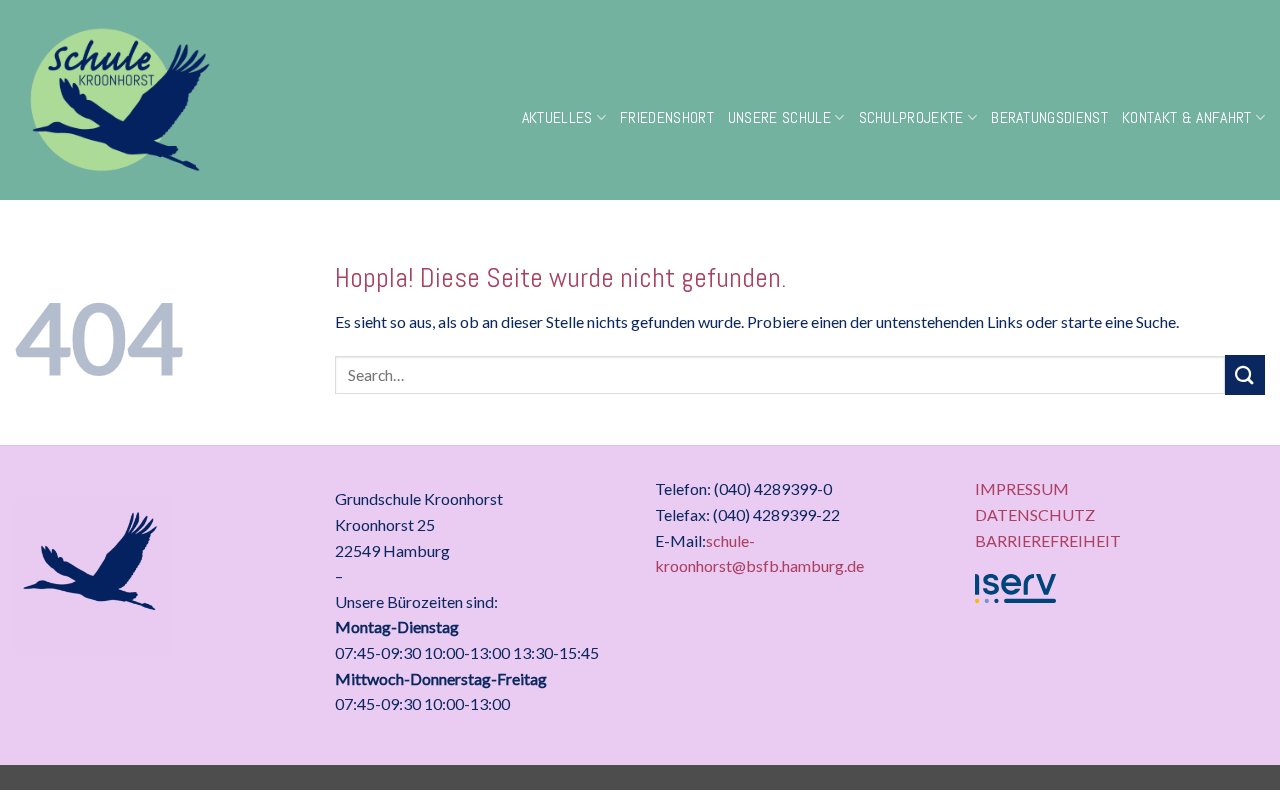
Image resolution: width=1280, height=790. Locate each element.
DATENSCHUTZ (1035, 514)
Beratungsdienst (1049, 117)
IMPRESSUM (1022, 488)
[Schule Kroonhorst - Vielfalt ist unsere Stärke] (180, 100)
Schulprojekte (911, 117)
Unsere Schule (779, 117)
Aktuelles (557, 117)
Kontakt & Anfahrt (1186, 117)
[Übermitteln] (1245, 374)
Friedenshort (667, 117)
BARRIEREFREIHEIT (1048, 540)
